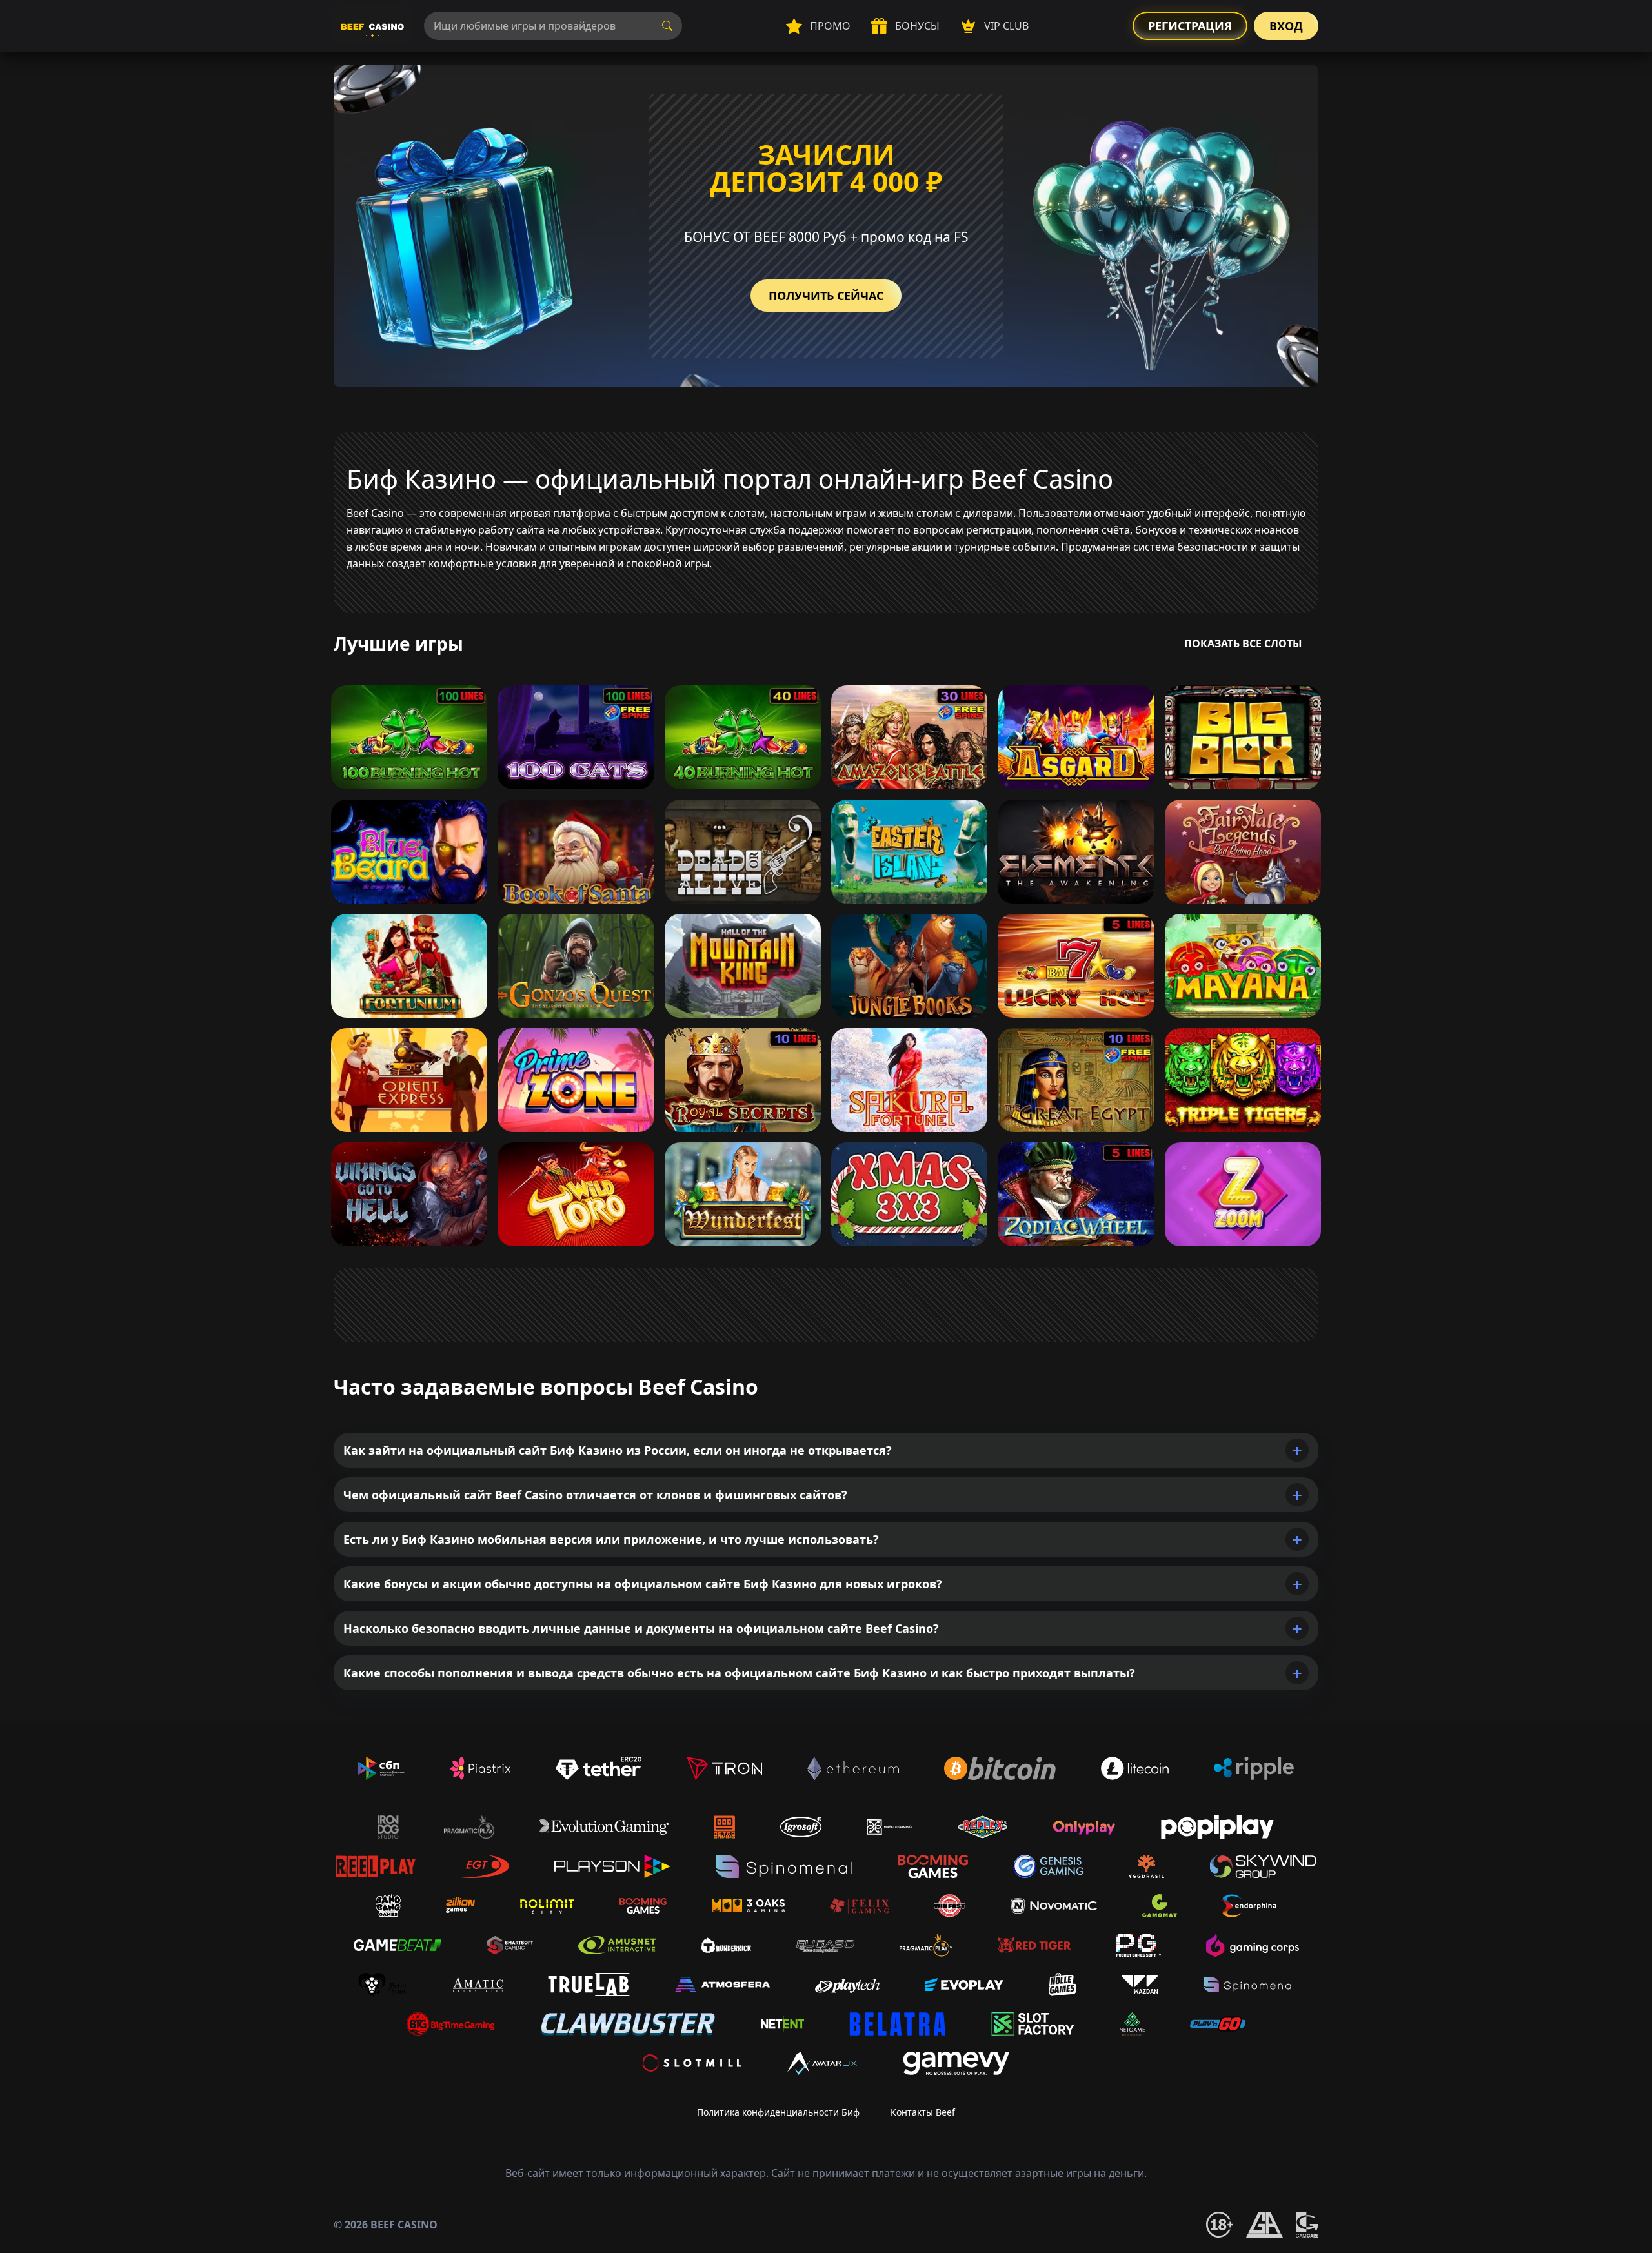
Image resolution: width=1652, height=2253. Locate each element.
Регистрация (1190, 26)
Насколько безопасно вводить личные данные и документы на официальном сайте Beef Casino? (641, 1628)
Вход (1286, 26)
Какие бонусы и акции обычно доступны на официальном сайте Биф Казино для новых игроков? (643, 1584)
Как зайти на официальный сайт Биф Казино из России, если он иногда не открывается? (618, 1450)
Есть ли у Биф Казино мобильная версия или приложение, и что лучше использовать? (611, 1539)
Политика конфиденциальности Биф (778, 2112)
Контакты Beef (923, 2112)
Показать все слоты (1243, 643)
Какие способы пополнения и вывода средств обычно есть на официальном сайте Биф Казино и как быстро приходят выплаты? (739, 1673)
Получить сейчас (826, 296)
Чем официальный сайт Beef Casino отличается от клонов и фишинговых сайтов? (595, 1495)
